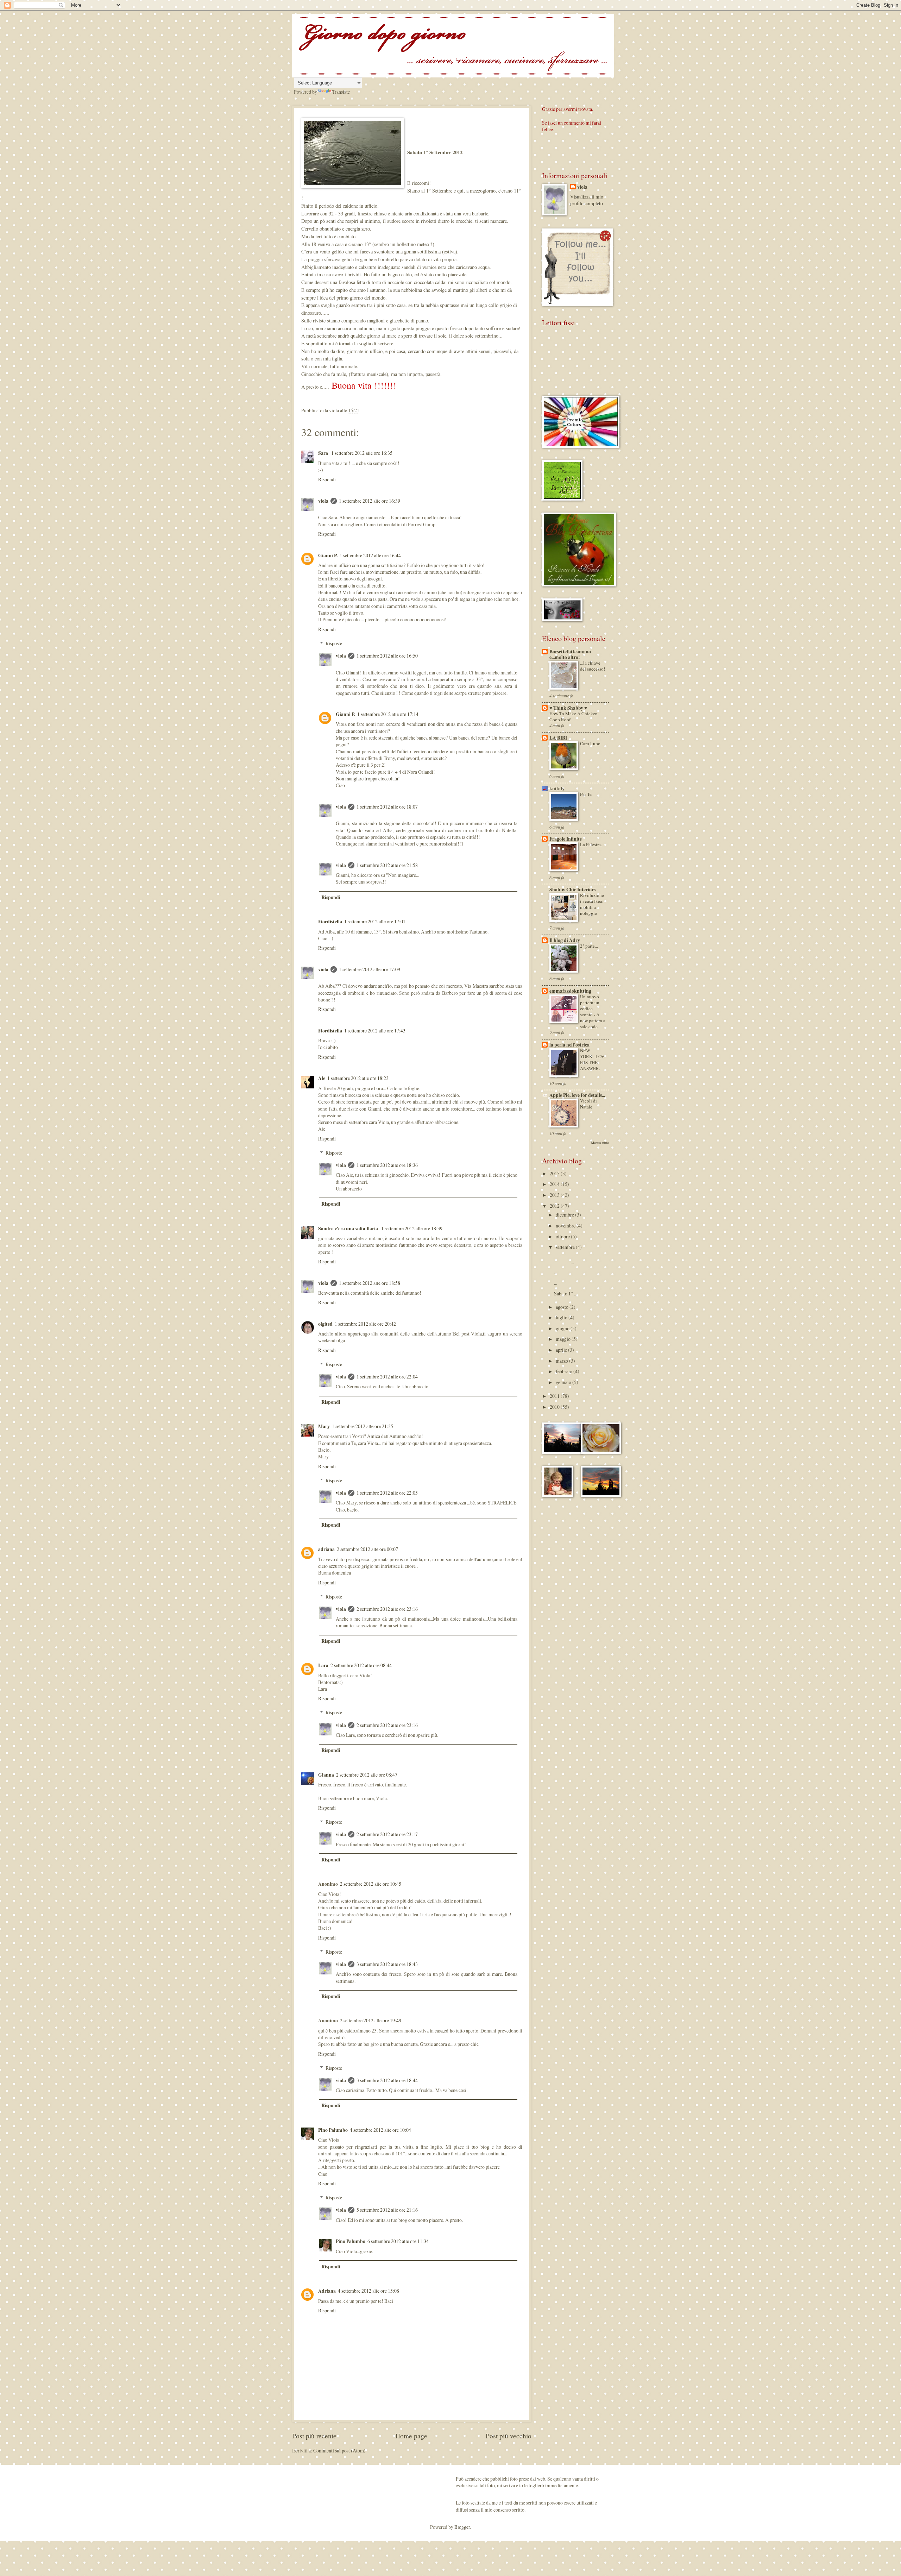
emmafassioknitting (570, 991)
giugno (563, 1328)
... (580, 1259)
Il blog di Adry (565, 940)
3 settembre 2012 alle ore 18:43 (387, 1964)
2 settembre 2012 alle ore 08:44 (361, 1665)
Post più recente (314, 2436)
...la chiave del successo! (593, 666)
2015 (555, 1173)
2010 (555, 1407)
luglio (562, 1317)
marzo (562, 1361)
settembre (566, 1247)
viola (323, 501)
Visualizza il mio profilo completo (587, 200)
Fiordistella (330, 922)
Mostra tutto (600, 1143)
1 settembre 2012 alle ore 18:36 (387, 1165)
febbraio (565, 1371)
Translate (341, 92)
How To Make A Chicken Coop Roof (574, 717)
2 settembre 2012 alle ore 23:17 (387, 1834)
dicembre (565, 1215)
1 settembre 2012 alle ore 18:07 (387, 807)
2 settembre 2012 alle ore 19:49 (371, 2020)
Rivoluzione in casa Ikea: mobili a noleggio (592, 904)
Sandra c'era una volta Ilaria (349, 1229)
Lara (323, 1665)
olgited (325, 1324)
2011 (555, 1396)
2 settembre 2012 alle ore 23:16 (387, 1609)
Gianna (326, 1775)
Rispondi (327, 479)
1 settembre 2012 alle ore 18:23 (358, 1078)
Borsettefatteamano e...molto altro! (570, 654)
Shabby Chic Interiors (572, 890)
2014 (555, 1184)
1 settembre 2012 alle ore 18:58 (370, 1283)
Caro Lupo (590, 743)
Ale (322, 1078)
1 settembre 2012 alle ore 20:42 (365, 1324)
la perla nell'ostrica (569, 1045)
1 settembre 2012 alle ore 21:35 (363, 1426)
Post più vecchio (509, 2436)
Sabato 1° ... (566, 1293)
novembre (566, 1226)
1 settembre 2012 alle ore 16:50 (387, 656)
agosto (563, 1307)
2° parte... (589, 946)
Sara (324, 453)
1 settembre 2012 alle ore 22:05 (387, 1493)
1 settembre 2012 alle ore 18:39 (412, 1228)
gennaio (564, 1382)
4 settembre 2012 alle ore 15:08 (368, 2291)
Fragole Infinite (566, 839)
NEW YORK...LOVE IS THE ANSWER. (592, 1059)
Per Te (586, 794)
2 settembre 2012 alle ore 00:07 (367, 1549)
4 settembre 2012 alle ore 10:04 (380, 2130)
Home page (411, 2436)
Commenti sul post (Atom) (339, 2451)
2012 (555, 1206)
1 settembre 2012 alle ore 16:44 (370, 555)
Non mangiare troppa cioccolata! (368, 778)
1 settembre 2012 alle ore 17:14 (388, 714)
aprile (562, 1350)
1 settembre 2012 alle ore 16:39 (370, 501)
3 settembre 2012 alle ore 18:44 (387, 2080)
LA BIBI (558, 738)
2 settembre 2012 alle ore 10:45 (371, 1884)
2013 (555, 1195)
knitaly (557, 788)
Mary (324, 1426)
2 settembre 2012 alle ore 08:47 (367, 1775)
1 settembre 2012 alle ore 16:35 (362, 453)
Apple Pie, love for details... (577, 1095)
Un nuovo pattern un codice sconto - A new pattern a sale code (593, 1011)
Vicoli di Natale (588, 1104)
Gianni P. (328, 555)
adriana (326, 1549)
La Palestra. (591, 844)
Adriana (327, 2291)
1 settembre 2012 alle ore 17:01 (375, 921)
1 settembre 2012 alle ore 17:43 (375, 1031)
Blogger (462, 2527)
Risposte (334, 643)
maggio (564, 1339)
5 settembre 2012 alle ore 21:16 (387, 2210)
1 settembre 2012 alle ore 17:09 (370, 969)
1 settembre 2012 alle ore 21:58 (387, 865)
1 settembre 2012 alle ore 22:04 (387, 1377)
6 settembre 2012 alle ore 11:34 (398, 2241)
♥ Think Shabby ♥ (568, 708)
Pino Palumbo (333, 2130)
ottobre (563, 1236)
